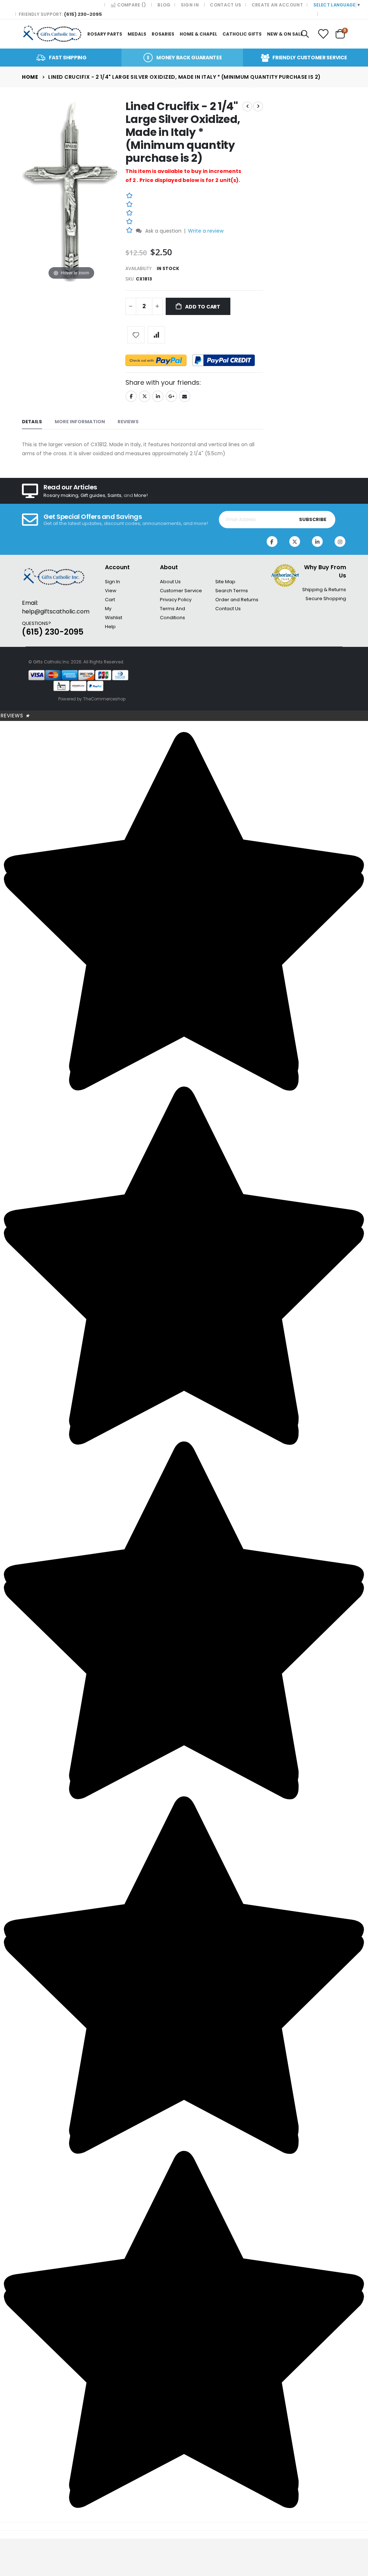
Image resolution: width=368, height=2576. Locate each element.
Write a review (206, 231)
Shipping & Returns (324, 590)
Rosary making (61, 495)
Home (30, 77)
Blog (164, 5)
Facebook (131, 396)
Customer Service (181, 591)
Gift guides (93, 495)
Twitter (144, 396)
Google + (171, 396)
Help (110, 627)
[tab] (32, 422)
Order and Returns (237, 600)
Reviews (15, 716)
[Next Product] (258, 106)
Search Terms (232, 591)
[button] (130, 231)
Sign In (190, 5)
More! (141, 495)
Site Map (225, 582)
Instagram (340, 542)
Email (185, 396)
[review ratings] (129, 214)
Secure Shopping (326, 599)
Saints (114, 495)
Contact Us (226, 5)
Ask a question (163, 231)
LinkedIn (158, 396)
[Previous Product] (247, 106)
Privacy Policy (176, 600)
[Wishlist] (323, 35)
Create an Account (277, 5)
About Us (170, 582)
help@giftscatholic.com (56, 611)
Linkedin (317, 542)
